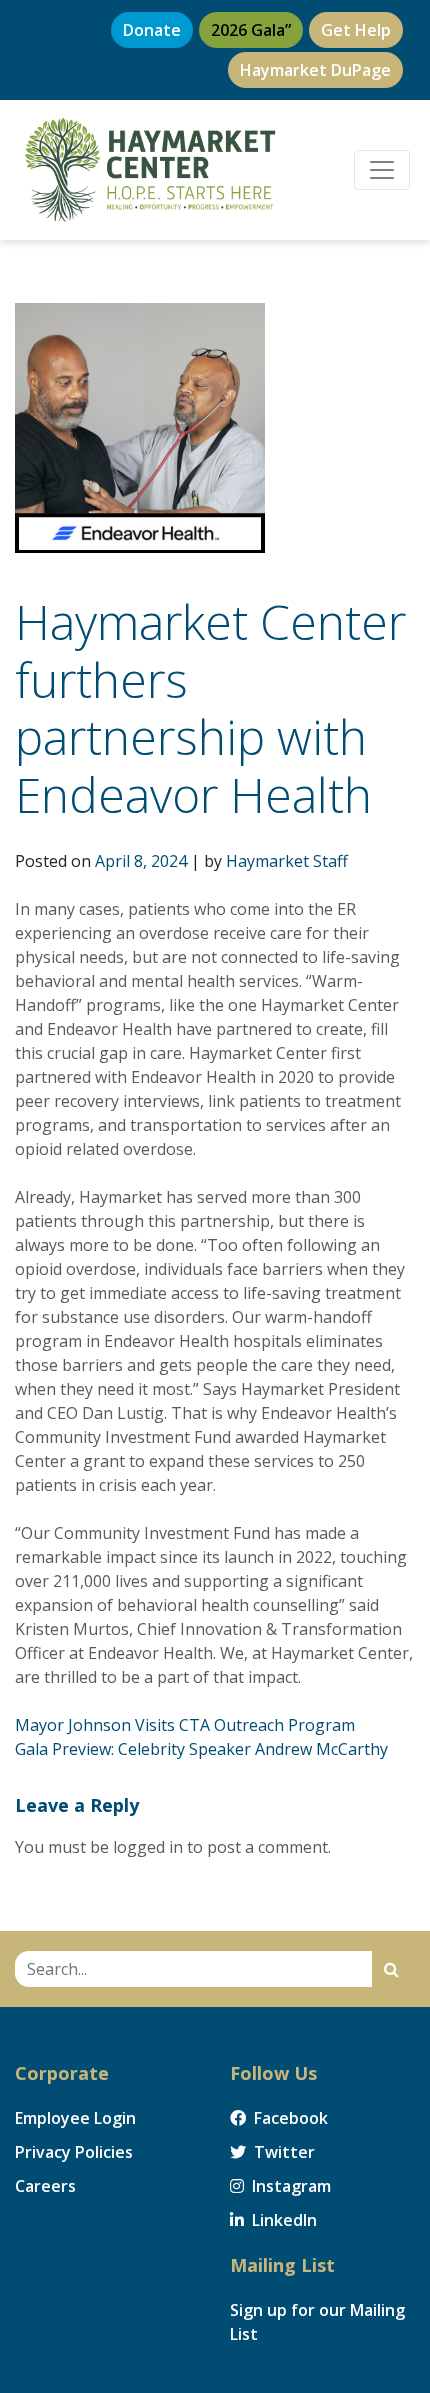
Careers (45, 2186)
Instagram (289, 2186)
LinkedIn (282, 2220)
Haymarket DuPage (315, 70)
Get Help (356, 30)
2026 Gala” (251, 30)
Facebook (289, 2118)
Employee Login (75, 2118)
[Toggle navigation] (382, 170)
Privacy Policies (74, 2152)
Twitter (282, 2152)
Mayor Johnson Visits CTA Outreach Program (185, 1725)
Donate (152, 30)
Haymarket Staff (287, 861)
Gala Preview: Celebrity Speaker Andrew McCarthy (201, 1749)
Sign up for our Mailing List (317, 2322)
